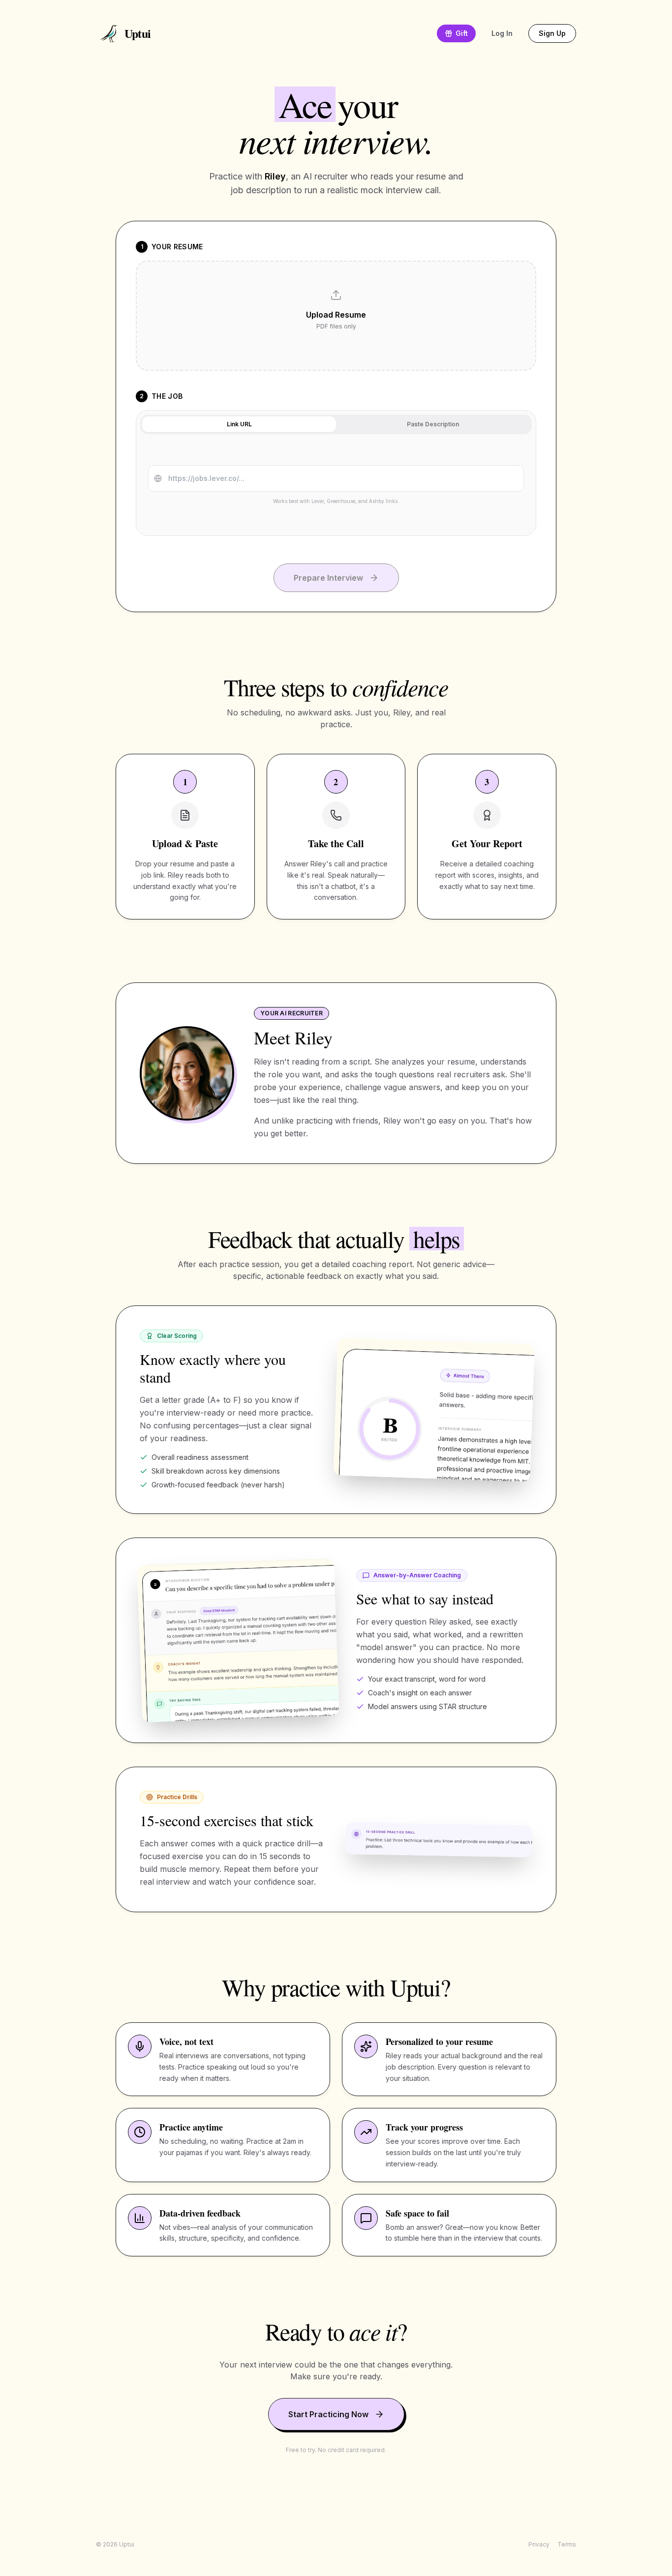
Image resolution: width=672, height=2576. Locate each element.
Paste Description (433, 424)
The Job (167, 396)
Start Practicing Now (328, 2414)
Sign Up (552, 33)
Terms (567, 2544)
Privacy (539, 2544)
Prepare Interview (328, 578)
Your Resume (177, 247)
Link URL (239, 424)
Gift (462, 33)
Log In (502, 33)
